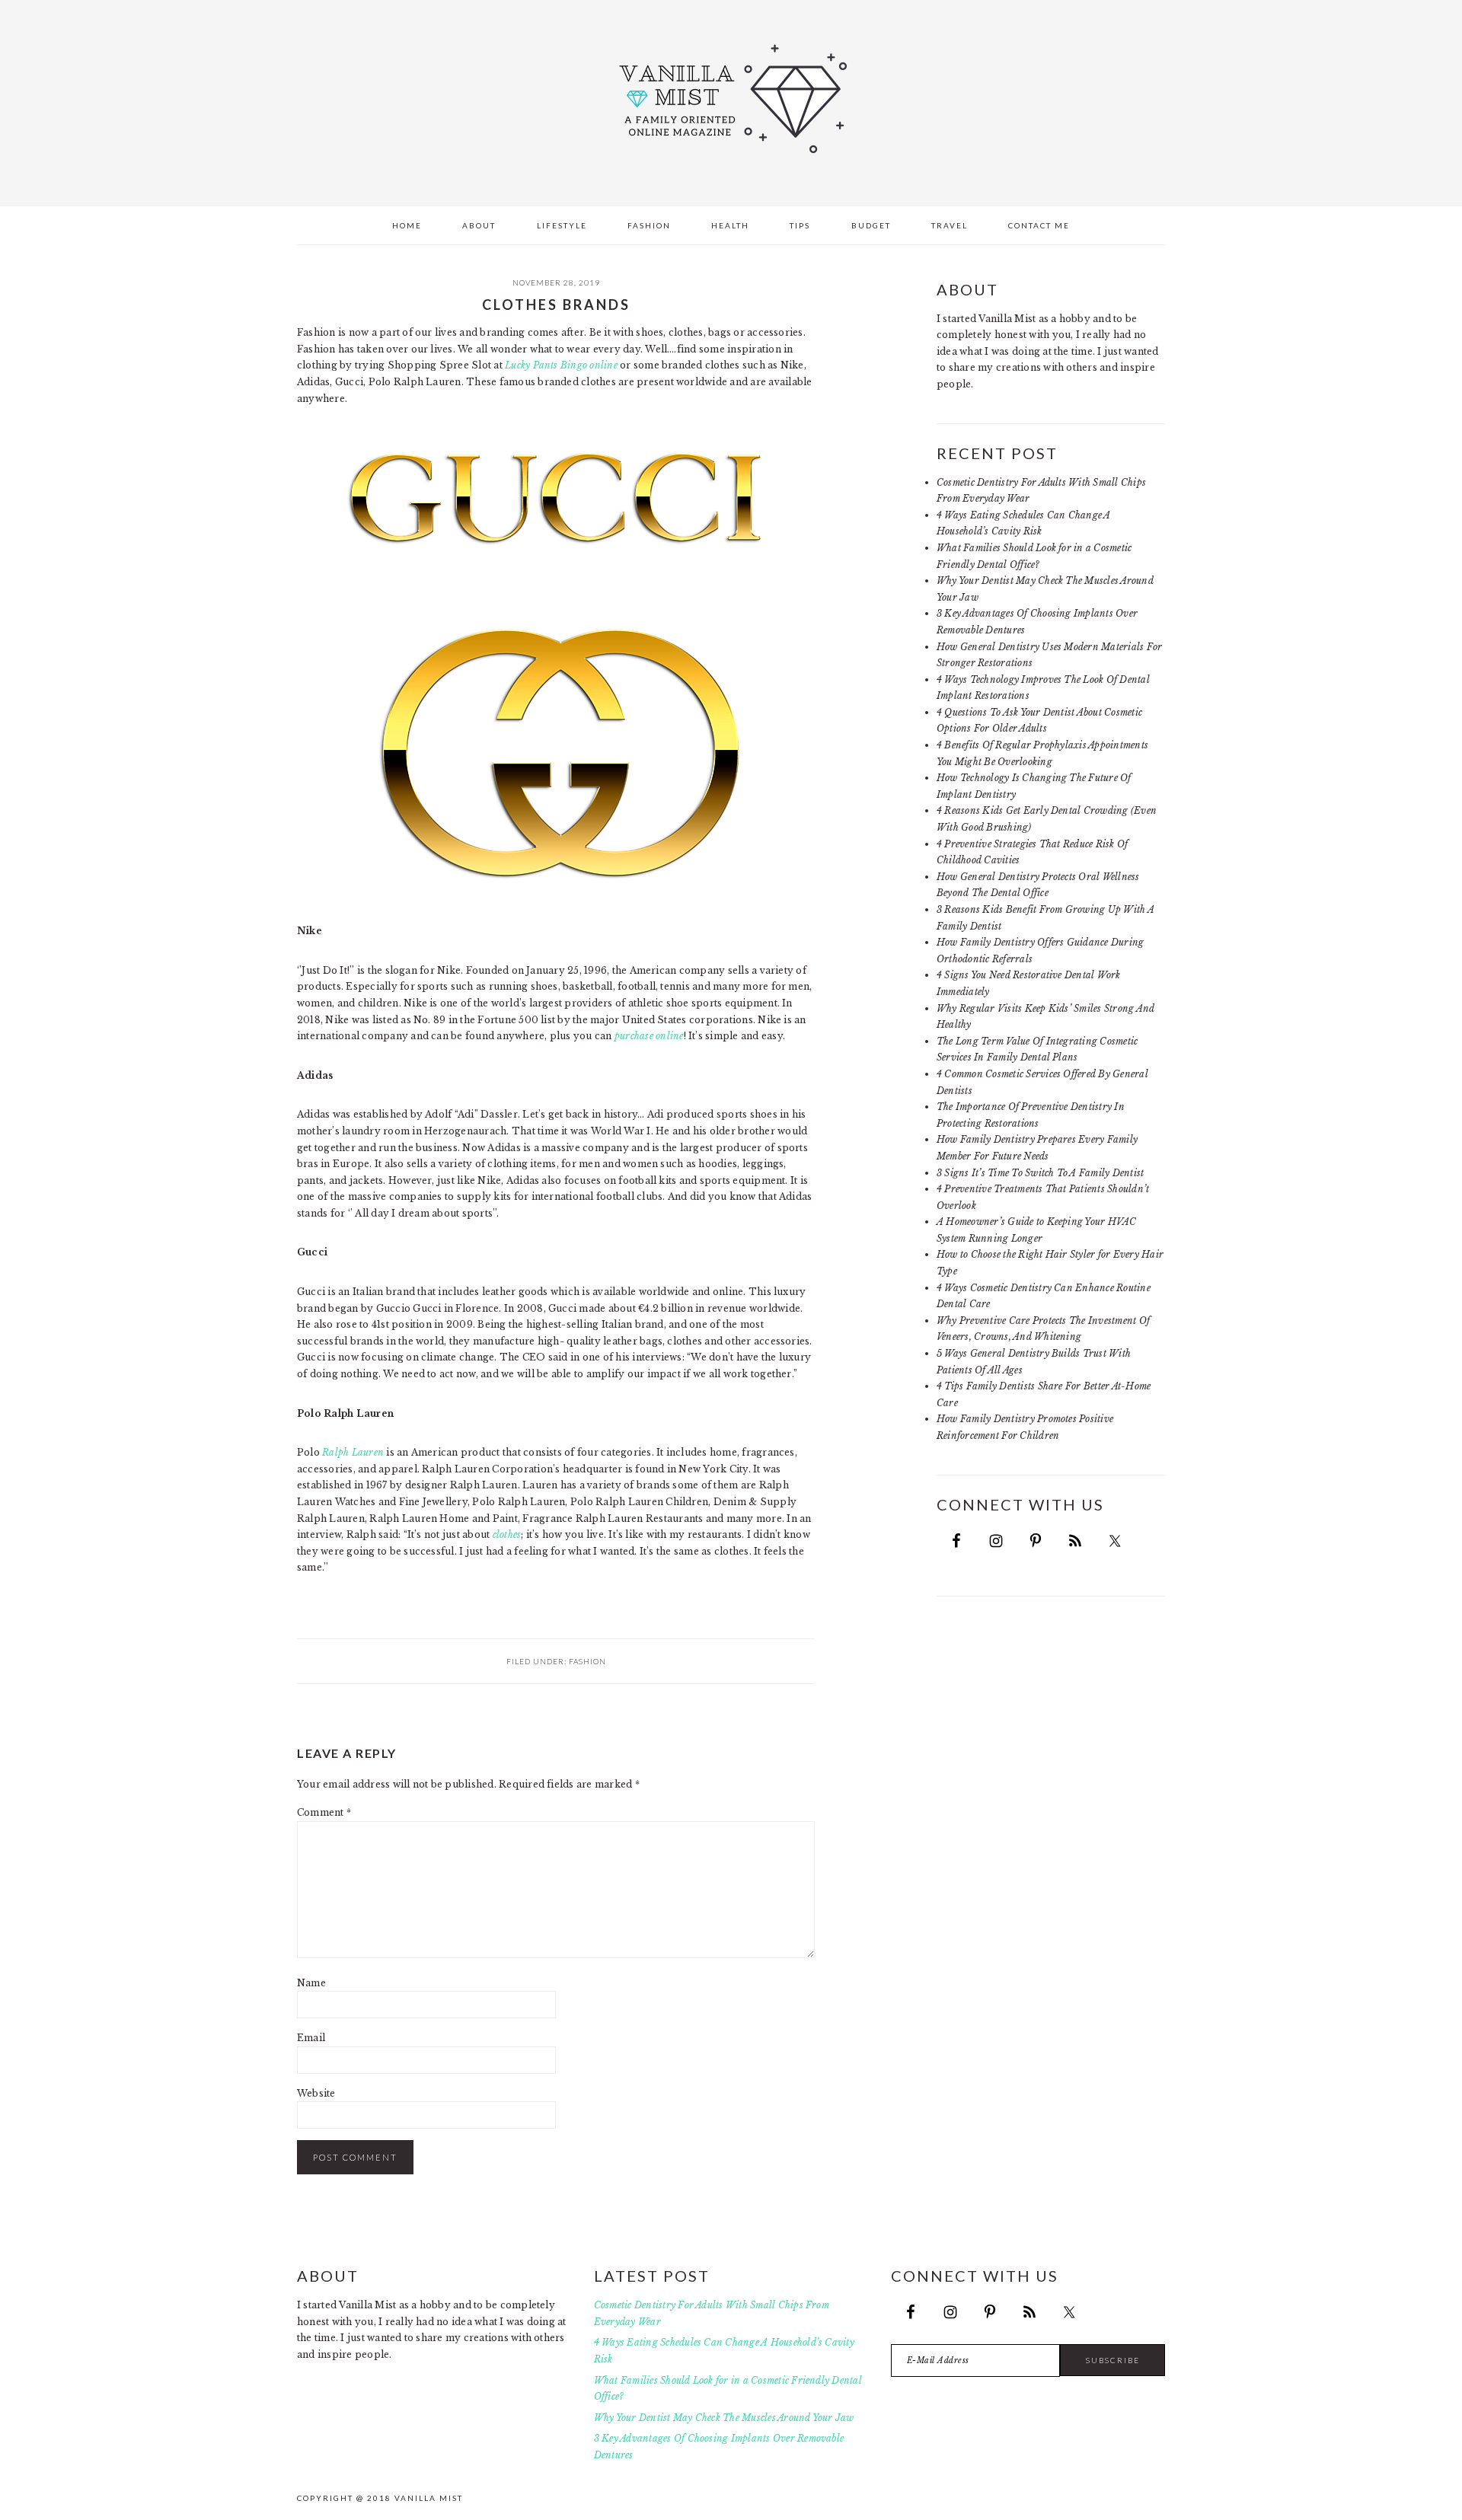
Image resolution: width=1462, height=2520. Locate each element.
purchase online (649, 1036)
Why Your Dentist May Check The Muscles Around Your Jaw (724, 2418)
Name (311, 1983)
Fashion (587, 1661)
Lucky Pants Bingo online (561, 365)
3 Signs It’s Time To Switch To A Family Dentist (1040, 1173)
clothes (507, 1534)
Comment (324, 1812)
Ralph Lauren (353, 1452)
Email (311, 2038)
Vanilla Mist (731, 99)
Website (316, 2093)
